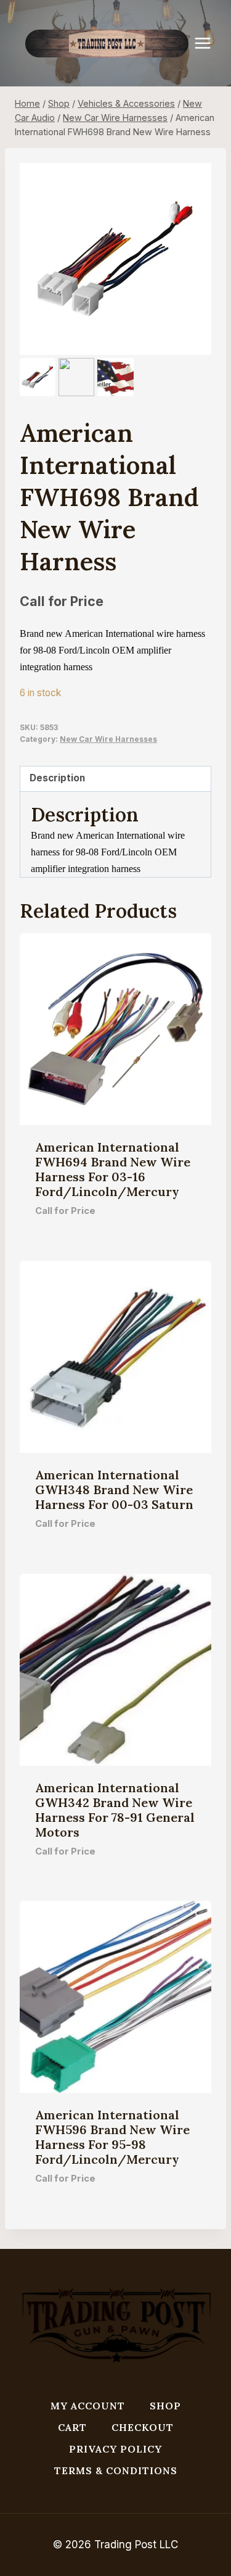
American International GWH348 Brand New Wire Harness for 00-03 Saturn (114, 1490)
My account (88, 2406)
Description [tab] (57, 778)
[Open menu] (209, 43)
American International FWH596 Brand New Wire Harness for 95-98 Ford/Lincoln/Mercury (112, 2137)
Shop (165, 2406)
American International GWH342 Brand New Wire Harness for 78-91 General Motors (115, 1810)
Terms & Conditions (116, 2470)
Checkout (143, 2427)
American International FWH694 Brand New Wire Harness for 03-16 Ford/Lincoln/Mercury (113, 1169)
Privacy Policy (115, 2449)
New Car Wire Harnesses (108, 739)
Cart (72, 2427)
